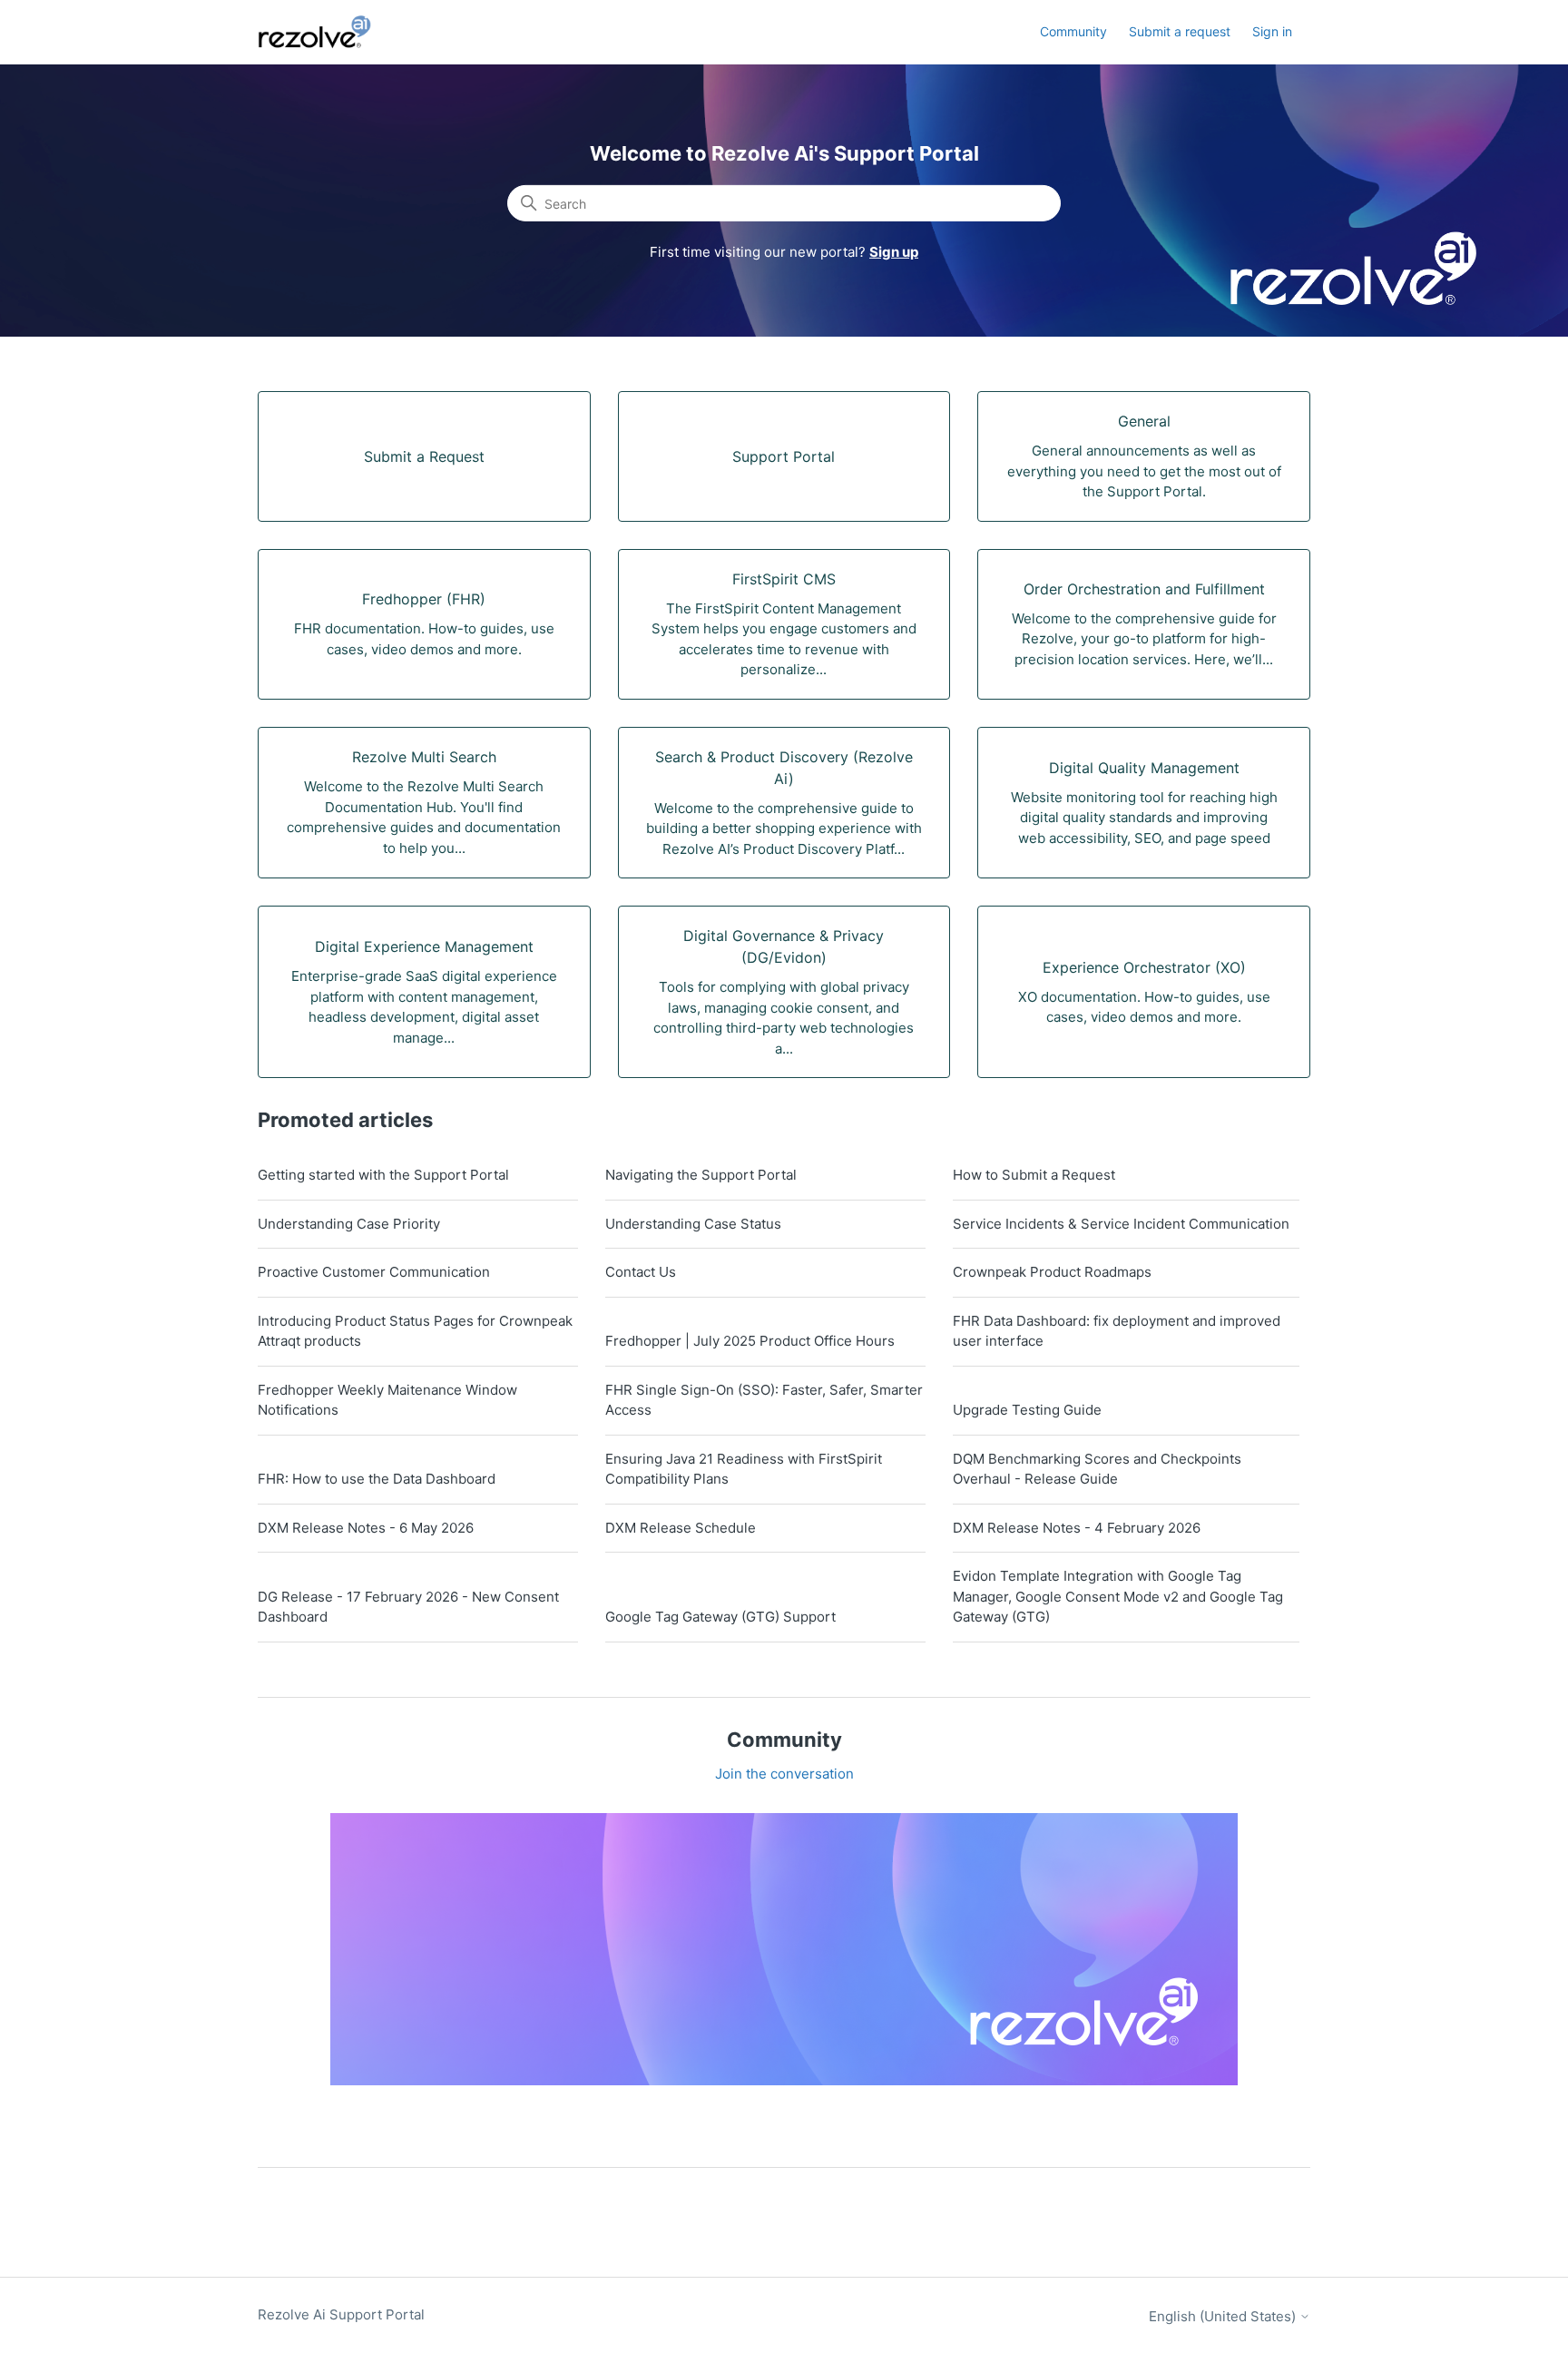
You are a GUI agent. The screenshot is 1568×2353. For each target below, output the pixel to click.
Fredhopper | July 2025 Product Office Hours (750, 1341)
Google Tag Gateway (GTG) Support (720, 1617)
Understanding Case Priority (349, 1224)
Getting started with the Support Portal (383, 1175)
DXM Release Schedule (681, 1528)
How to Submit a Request (1034, 1175)
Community (1073, 31)
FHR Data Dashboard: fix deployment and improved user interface (1117, 1331)
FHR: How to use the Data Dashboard (377, 1479)
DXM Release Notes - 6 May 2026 (366, 1528)
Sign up (894, 252)
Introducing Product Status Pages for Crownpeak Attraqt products (415, 1331)
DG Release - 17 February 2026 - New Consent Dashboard (408, 1607)
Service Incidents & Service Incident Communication (1121, 1224)
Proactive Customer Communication (374, 1272)
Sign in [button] (1272, 31)
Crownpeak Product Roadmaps (1052, 1272)
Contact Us (641, 1272)
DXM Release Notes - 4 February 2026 (1077, 1528)
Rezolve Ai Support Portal (341, 2314)
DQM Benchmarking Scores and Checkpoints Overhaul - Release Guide (1097, 1469)
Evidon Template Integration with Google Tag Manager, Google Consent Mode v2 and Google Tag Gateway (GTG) (1118, 1596)
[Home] (325, 32)
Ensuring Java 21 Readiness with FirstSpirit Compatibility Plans (744, 1469)
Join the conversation (784, 1774)
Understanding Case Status (693, 1224)
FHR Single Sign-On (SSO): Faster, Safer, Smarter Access (764, 1400)
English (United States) (1224, 2316)
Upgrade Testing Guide (1027, 1410)
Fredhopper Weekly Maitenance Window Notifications (387, 1400)
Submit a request (1180, 31)
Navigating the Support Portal (701, 1175)
